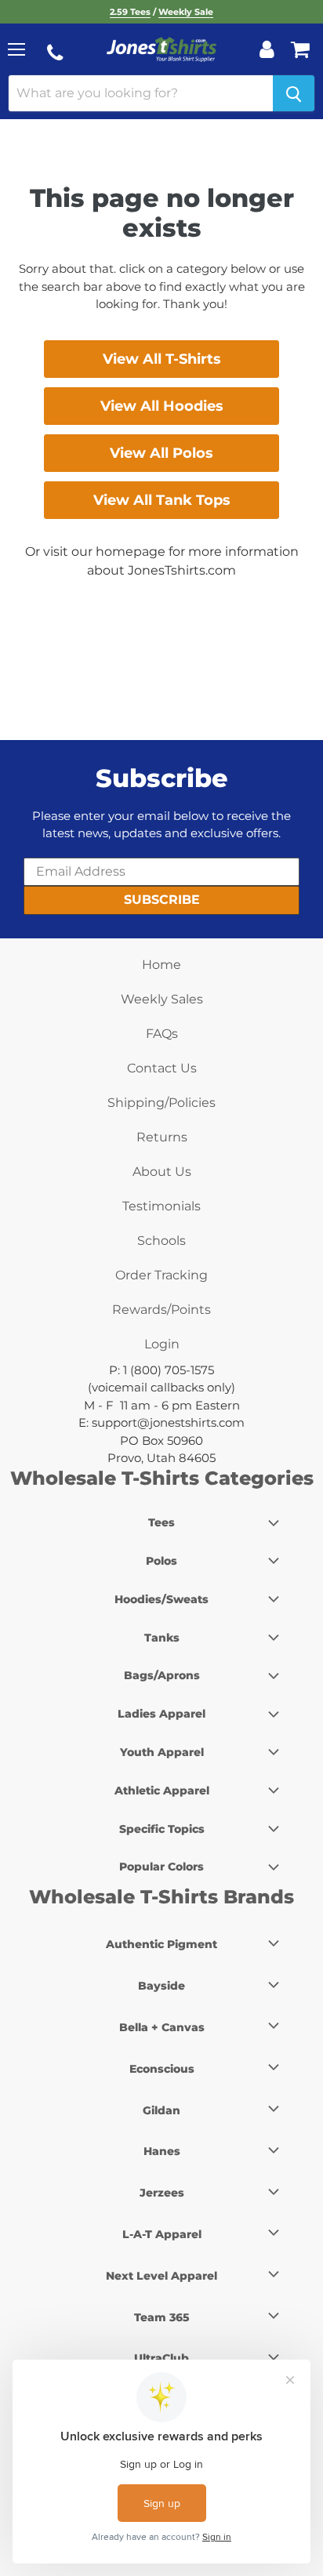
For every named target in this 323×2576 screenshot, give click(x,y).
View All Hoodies (162, 406)
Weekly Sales (162, 999)
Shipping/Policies (161, 1103)
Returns (162, 1137)
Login (162, 1344)
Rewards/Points (161, 1310)
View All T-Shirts (162, 359)
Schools (161, 1241)
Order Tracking (161, 1275)
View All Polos (161, 453)
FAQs (162, 1034)
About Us (162, 1172)
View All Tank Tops (162, 500)
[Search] (294, 93)
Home (161, 965)
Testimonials (161, 1206)
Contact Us (162, 1068)
